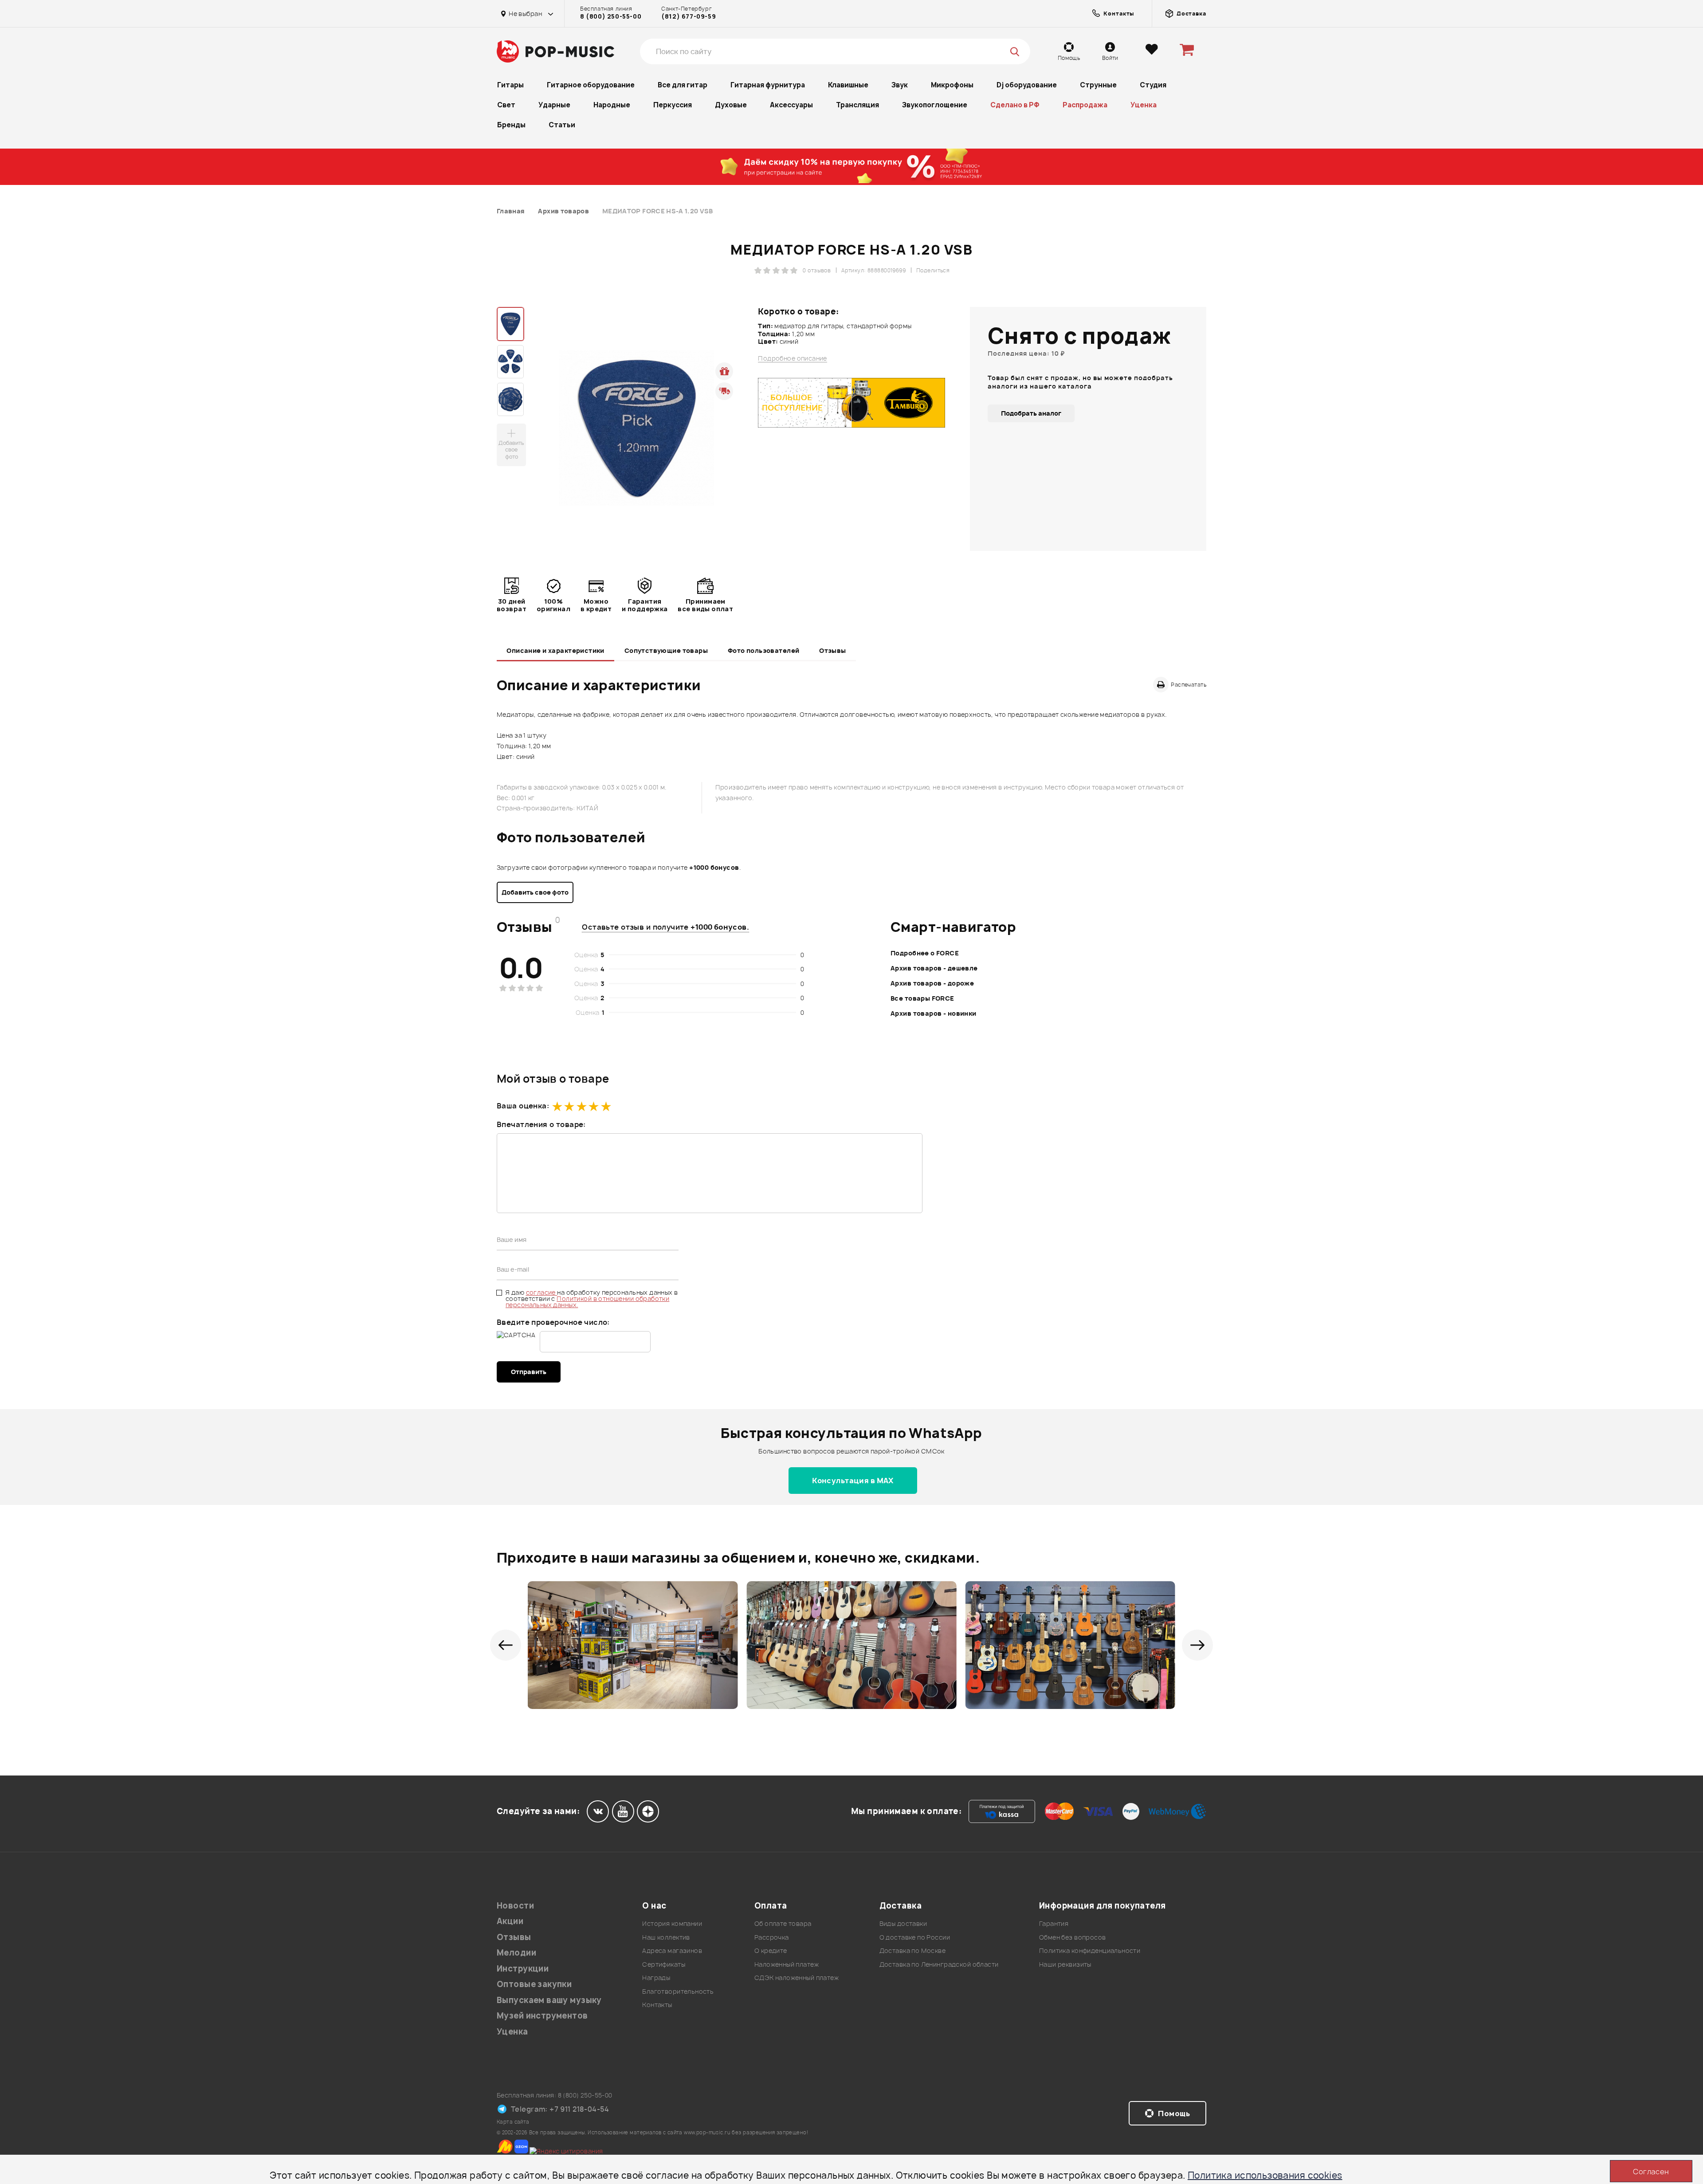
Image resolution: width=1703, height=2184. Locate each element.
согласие (542, 1292)
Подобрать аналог (1031, 413)
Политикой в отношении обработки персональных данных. (587, 1302)
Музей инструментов (542, 2016)
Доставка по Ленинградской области (939, 1964)
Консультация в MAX (853, 1481)
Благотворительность (678, 1991)
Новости (515, 1906)
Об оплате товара (783, 1923)
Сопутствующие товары (666, 650)
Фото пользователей (764, 650)
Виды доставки (903, 1923)
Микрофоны (952, 85)
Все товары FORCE (922, 998)
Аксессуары (791, 105)
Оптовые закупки (534, 1984)
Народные (612, 105)
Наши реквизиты (1065, 1964)
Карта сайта (513, 2122)
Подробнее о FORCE (925, 953)
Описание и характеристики (555, 650)
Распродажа (1085, 105)
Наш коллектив (666, 1937)
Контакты (657, 2005)
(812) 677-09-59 (689, 16)
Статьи (562, 125)
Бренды (511, 125)
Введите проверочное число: (553, 1322)
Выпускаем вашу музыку (549, 2000)
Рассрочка (772, 1937)
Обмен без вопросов (1073, 1937)
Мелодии (516, 1953)
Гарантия (1054, 1923)
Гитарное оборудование (591, 85)
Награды (656, 1978)
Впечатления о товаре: (541, 1124)
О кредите (771, 1950)
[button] (506, 1645)
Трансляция (857, 105)
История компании (672, 1923)
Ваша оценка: (523, 1106)
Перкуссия (673, 105)
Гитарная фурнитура (768, 85)
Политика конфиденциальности (1090, 1950)
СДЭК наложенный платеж (797, 1978)
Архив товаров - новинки (934, 1013)
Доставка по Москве (913, 1950)
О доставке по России (915, 1937)
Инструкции (523, 1969)
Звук (900, 85)
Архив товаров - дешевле (934, 968)
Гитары (510, 85)
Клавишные (848, 85)
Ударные (554, 105)
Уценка (1144, 105)
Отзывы (833, 650)
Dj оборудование (1027, 85)
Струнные (1098, 85)
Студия (1153, 85)
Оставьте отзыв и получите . (665, 927)
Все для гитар (683, 85)
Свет (506, 105)
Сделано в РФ (1015, 105)
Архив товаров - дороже (932, 983)
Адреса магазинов (672, 1950)
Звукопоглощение (935, 105)
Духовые (731, 105)
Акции (510, 1921)
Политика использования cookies (1265, 2175)
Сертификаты (664, 1964)
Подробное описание (793, 358)
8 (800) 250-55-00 (611, 16)
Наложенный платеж (787, 1964)
